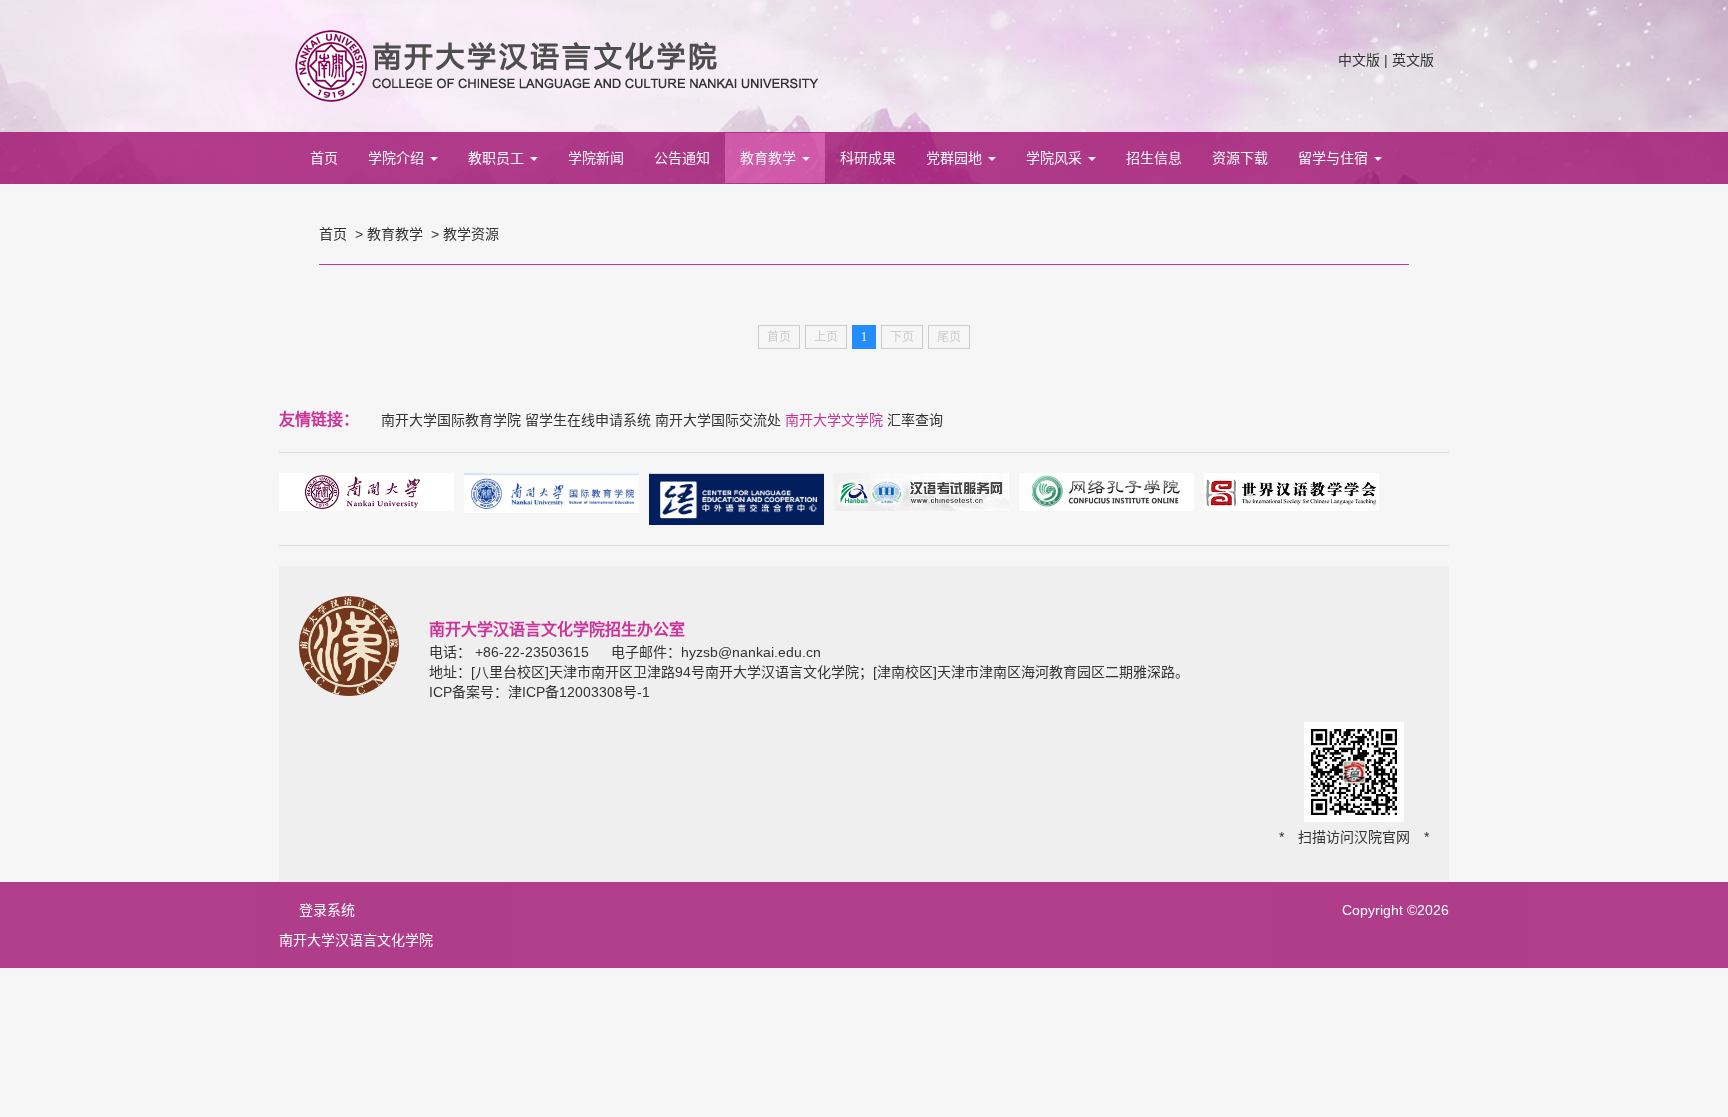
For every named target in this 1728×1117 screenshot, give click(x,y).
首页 (324, 158)
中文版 (1359, 60)
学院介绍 (398, 158)
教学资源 (471, 234)
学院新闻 (596, 158)
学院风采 (1056, 158)
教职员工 (498, 158)
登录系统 (327, 910)
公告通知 (682, 158)
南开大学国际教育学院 (451, 420)
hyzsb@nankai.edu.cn (751, 652)
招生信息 (1154, 158)
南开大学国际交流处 (718, 420)
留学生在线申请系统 (588, 420)
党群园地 (956, 158)
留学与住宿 (1335, 158)
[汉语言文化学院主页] (556, 65)
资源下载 (1240, 158)
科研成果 (868, 158)
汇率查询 (915, 420)
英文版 (1413, 60)
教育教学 (770, 158)
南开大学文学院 (834, 420)
